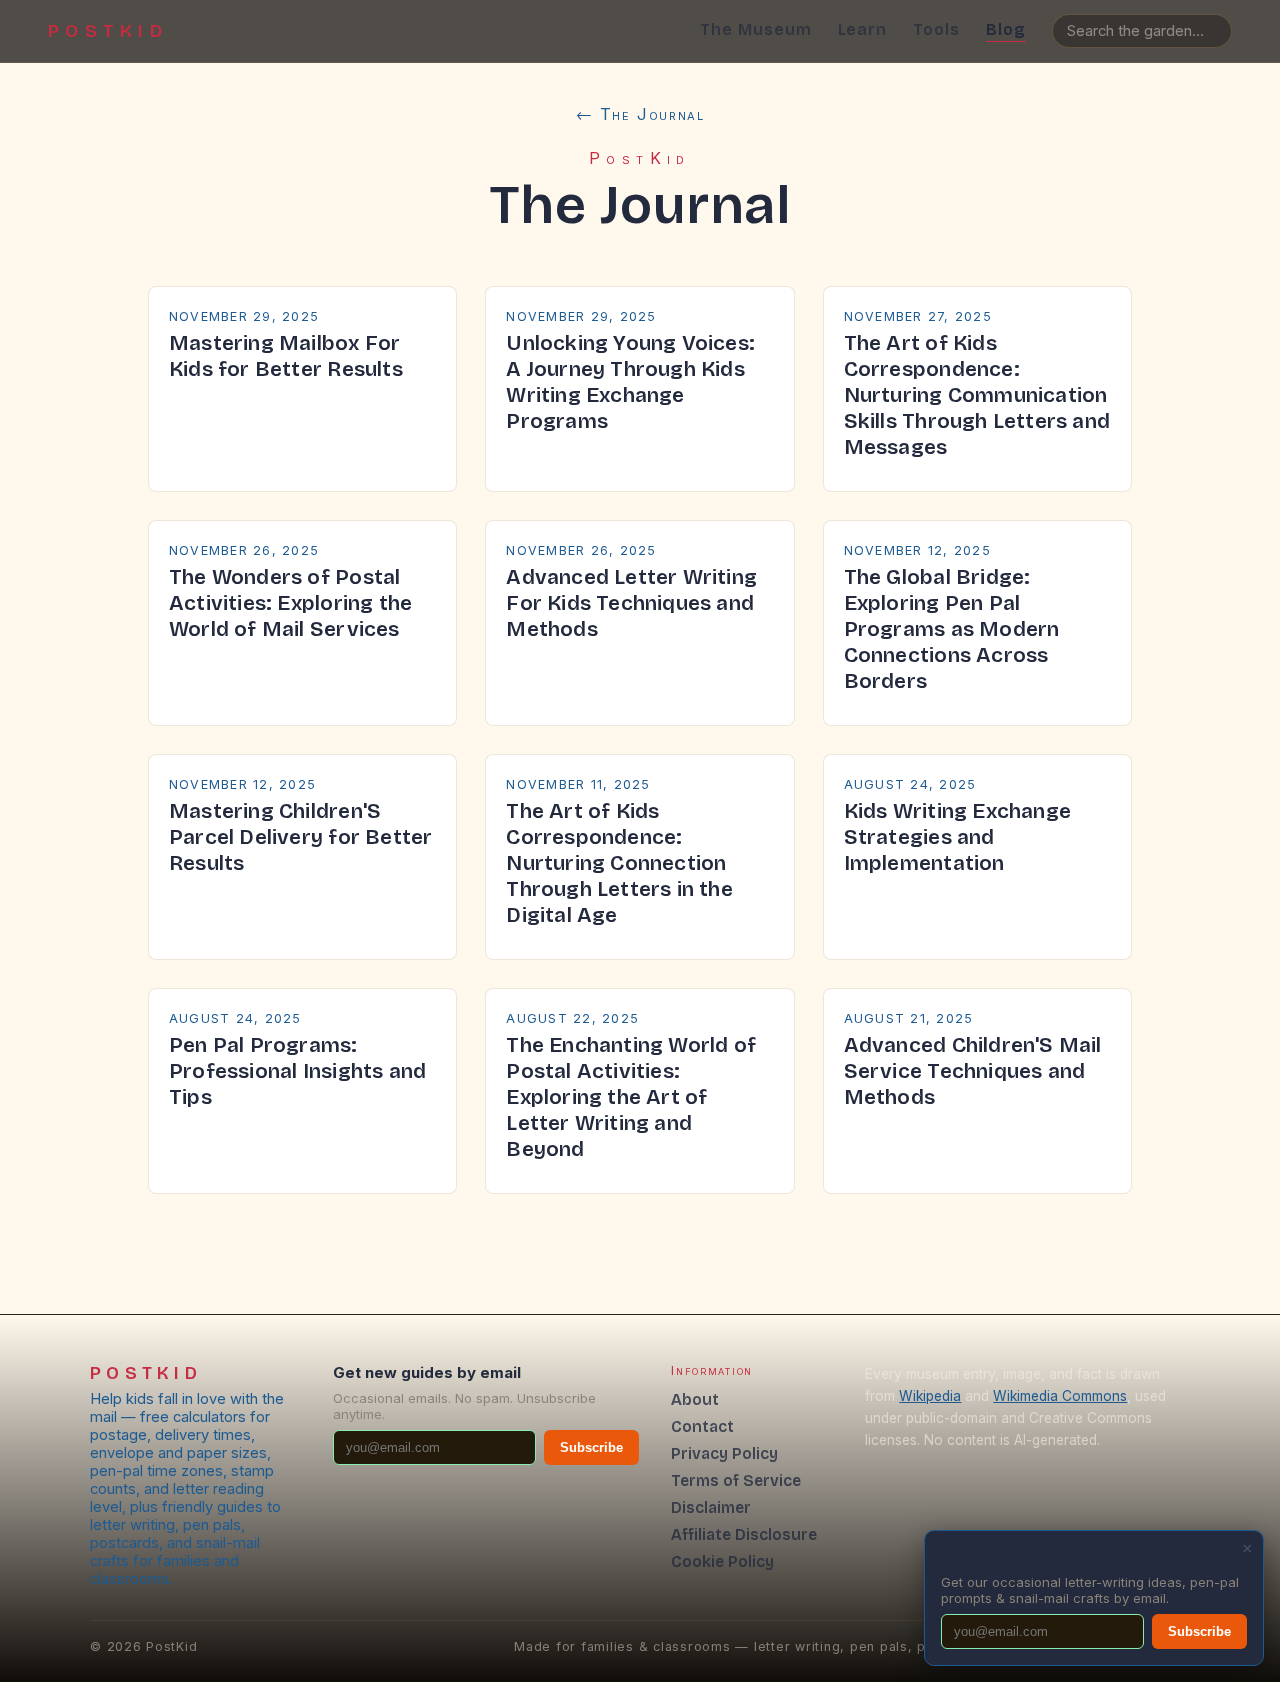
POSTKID (108, 31)
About (695, 1399)
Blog (1006, 29)
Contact (702, 1426)
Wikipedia (930, 1396)
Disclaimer (711, 1507)
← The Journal (640, 114)
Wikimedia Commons (1060, 1396)
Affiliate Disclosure (744, 1534)
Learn (863, 29)
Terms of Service (736, 1480)
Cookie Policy (722, 1561)
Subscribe (591, 1447)
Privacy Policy (724, 1453)
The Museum (756, 29)
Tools (936, 29)
